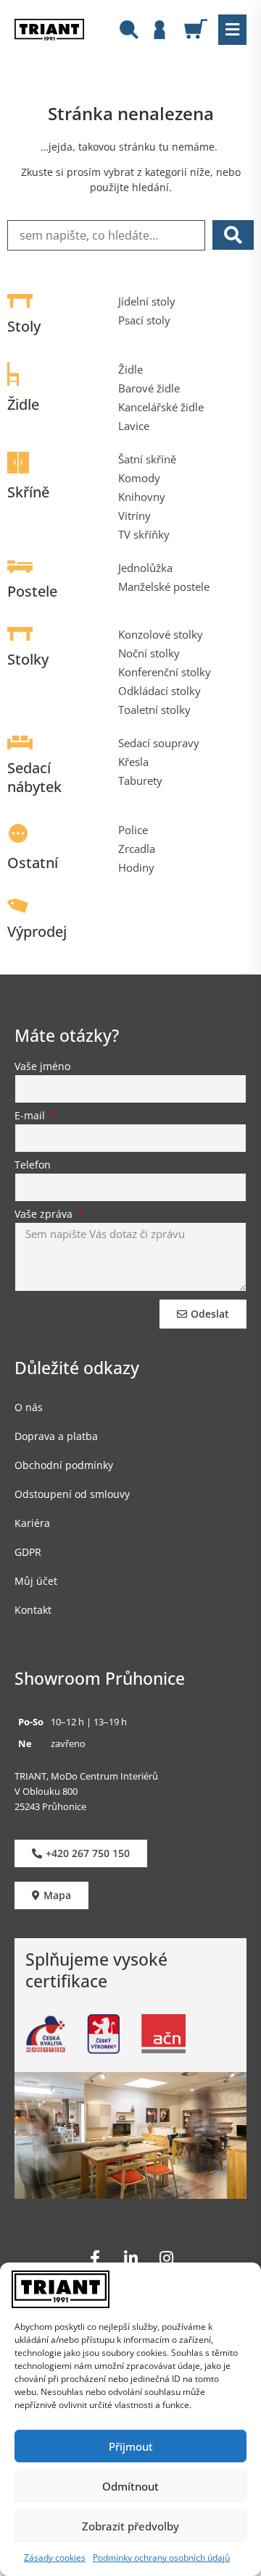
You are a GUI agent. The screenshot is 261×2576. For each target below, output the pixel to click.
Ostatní (33, 863)
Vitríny (134, 515)
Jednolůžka (145, 568)
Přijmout (131, 2446)
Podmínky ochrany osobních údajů (161, 2558)
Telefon (33, 1166)
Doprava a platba (56, 1436)
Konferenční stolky (165, 672)
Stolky (28, 659)
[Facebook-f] (95, 2258)
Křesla (133, 762)
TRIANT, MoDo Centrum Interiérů (86, 1776)
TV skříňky (144, 534)
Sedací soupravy (159, 743)
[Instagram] (166, 2258)
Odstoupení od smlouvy (72, 1494)
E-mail (31, 1116)
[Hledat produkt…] (129, 31)
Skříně (28, 492)
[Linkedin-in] (130, 2258)
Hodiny (136, 867)
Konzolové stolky (161, 634)
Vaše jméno (42, 1067)
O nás (29, 1407)
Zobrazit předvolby (130, 2526)
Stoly (24, 326)
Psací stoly (144, 320)
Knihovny (142, 497)
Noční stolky (149, 653)
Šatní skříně (147, 459)
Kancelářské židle (161, 407)
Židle (23, 404)
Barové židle (149, 388)
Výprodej (37, 931)
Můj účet (36, 1581)
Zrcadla (137, 849)
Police (133, 830)
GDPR (28, 1552)
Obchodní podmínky (64, 1465)
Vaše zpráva (45, 1215)
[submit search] (233, 235)
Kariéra (32, 1523)
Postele (32, 591)
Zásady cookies (55, 2558)
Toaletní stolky (154, 710)
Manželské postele (164, 586)
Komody (139, 478)
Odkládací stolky (159, 691)
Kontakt (33, 1610)
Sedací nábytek (34, 777)
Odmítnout (130, 2486)
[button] (232, 30)
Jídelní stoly (147, 301)
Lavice (134, 426)
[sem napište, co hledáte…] (106, 235)
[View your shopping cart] (201, 29)
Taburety (140, 780)
